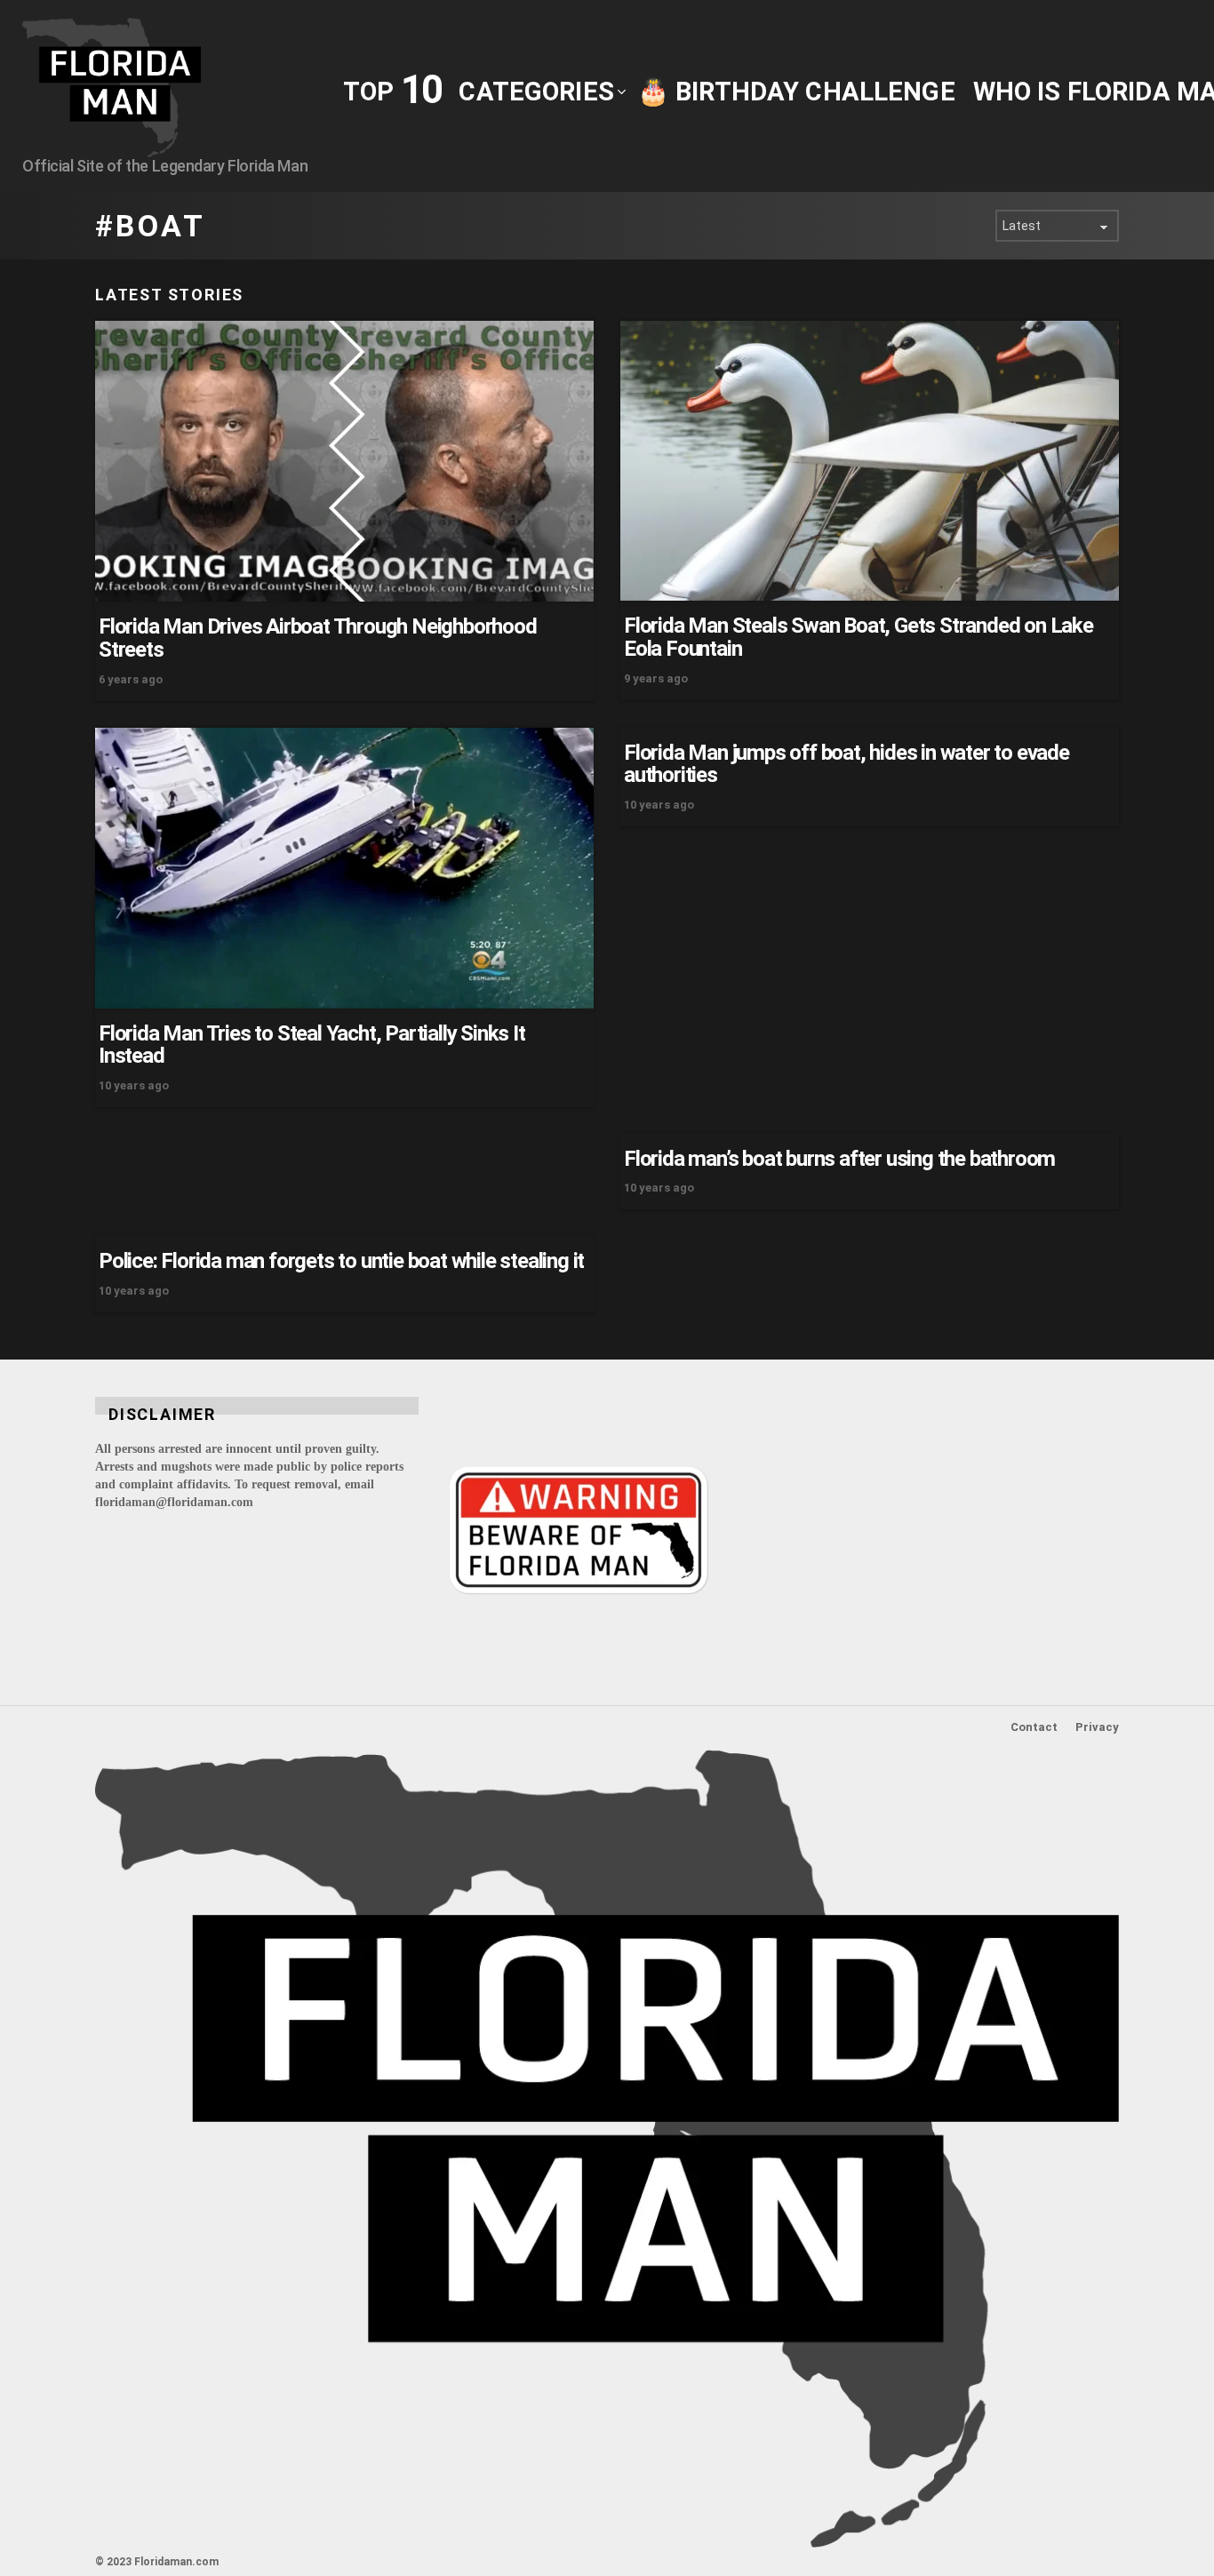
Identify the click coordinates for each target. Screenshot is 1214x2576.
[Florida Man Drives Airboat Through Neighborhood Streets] (344, 461)
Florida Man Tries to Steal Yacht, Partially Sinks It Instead (312, 1045)
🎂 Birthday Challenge (796, 92)
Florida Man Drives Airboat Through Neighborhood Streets (318, 638)
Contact (1034, 1727)
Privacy (1097, 1727)
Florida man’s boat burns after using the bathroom (839, 1159)
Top (392, 90)
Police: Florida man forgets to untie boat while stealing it (341, 1261)
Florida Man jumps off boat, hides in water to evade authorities (847, 764)
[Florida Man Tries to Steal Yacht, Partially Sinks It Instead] (344, 868)
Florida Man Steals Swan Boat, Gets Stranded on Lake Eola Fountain (859, 637)
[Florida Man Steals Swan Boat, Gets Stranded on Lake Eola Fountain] (870, 461)
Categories (536, 92)
